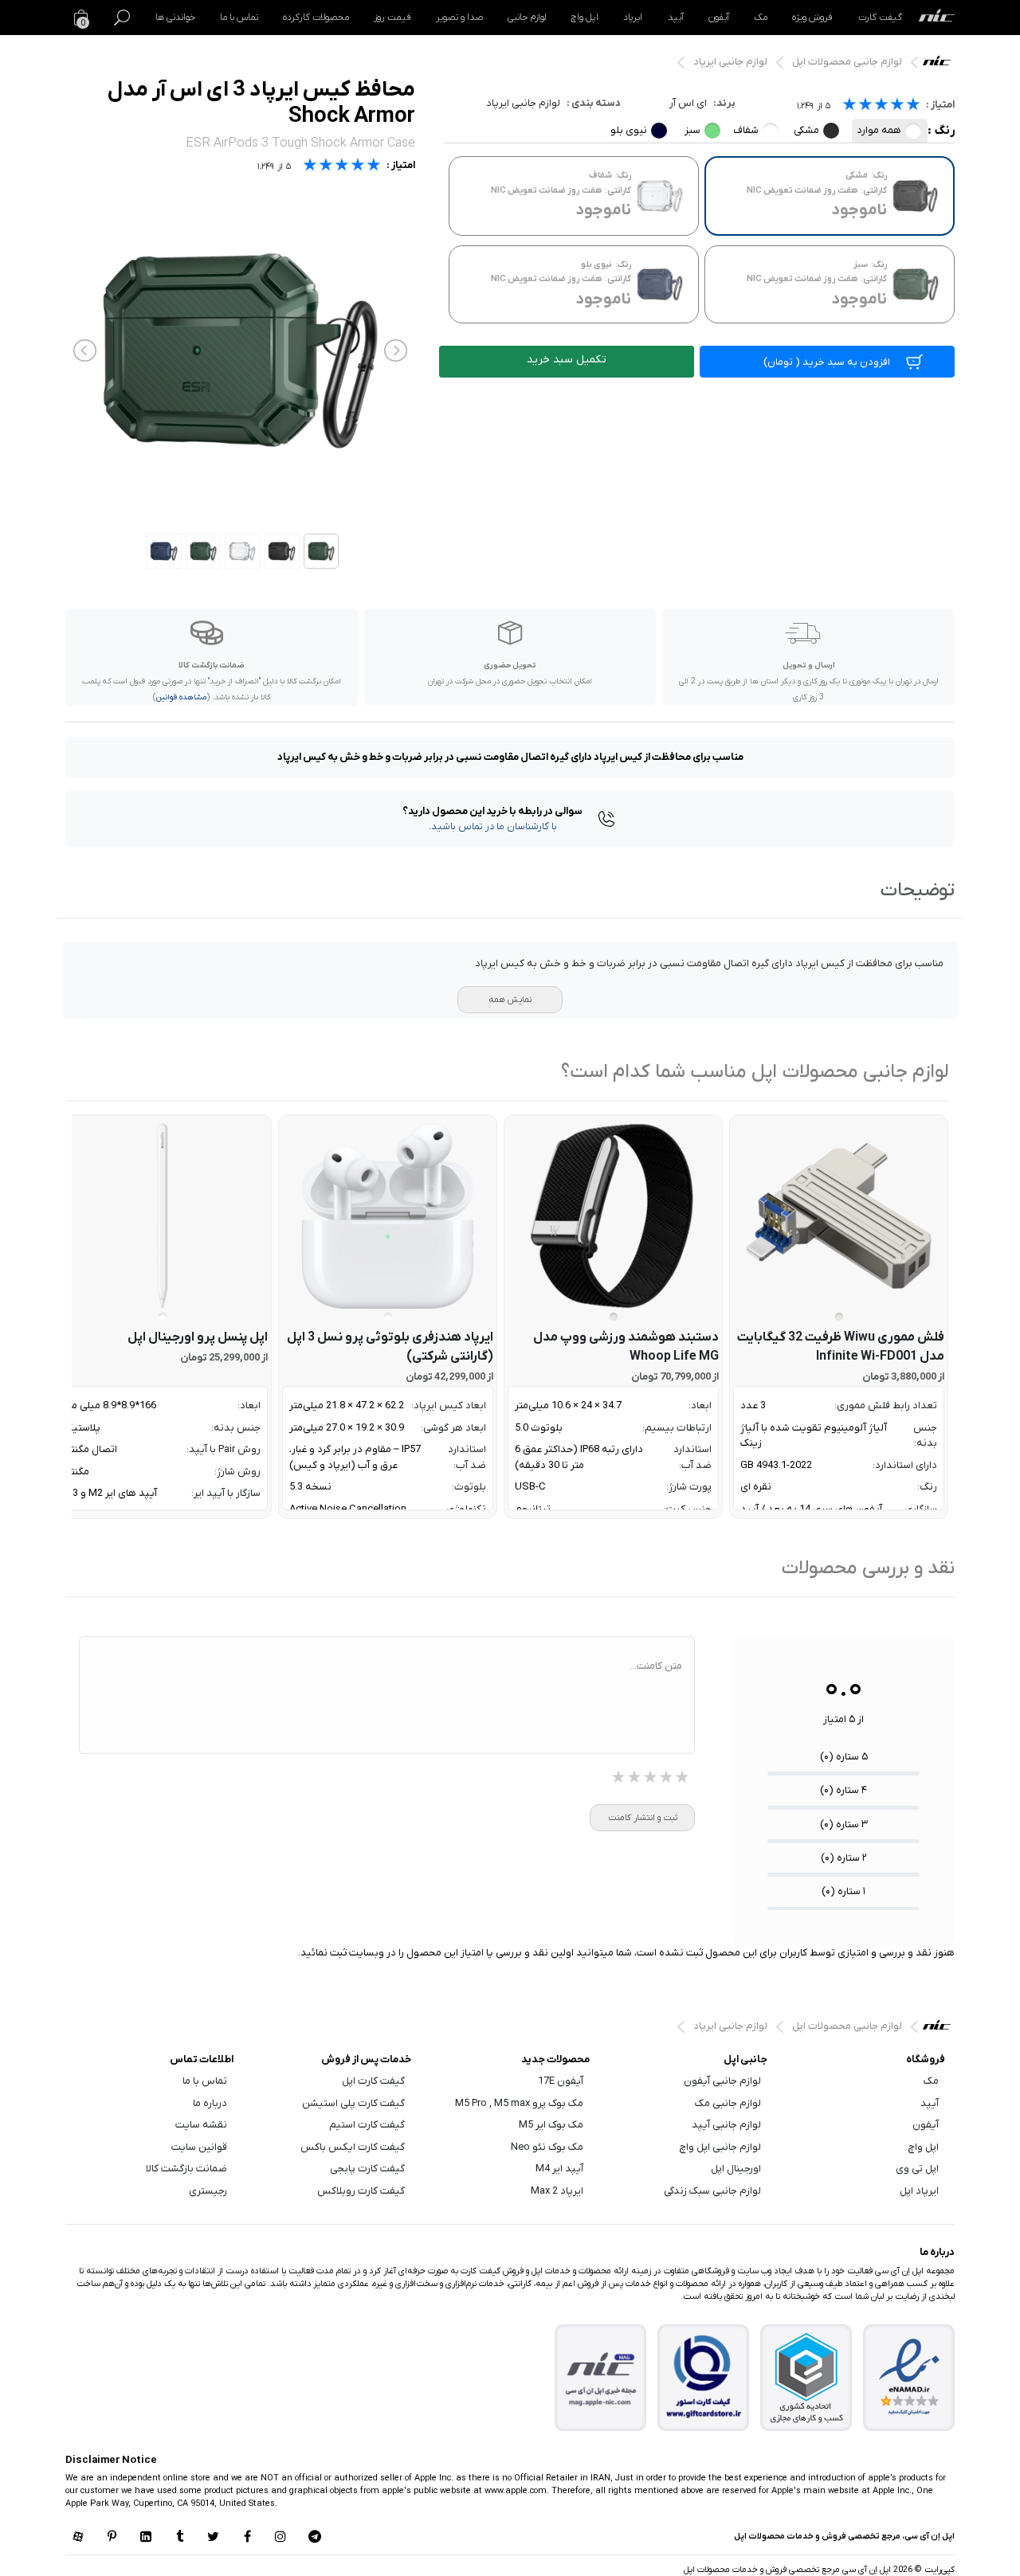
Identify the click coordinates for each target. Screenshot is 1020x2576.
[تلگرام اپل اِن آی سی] (315, 2538)
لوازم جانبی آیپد (726, 2125)
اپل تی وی (917, 2169)
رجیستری (208, 2191)
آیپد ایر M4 (559, 2169)
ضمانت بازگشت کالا (186, 2169)
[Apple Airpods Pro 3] (388, 1216)
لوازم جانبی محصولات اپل (847, 62)
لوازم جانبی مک (728, 2103)
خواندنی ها (175, 18)
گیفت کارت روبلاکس (361, 2191)
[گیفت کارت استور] (704, 2378)
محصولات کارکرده (316, 18)
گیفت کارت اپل (373, 2081)
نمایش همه (510, 1000)
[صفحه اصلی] (937, 18)
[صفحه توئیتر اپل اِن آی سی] (214, 2538)
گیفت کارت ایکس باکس (353, 2147)
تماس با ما (239, 18)
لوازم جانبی (527, 18)
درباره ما (210, 2103)
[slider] (881, 106)
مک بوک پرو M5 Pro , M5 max (519, 2103)
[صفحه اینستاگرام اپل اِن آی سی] (280, 2538)
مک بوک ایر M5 (551, 2125)
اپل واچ (585, 18)
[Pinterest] (112, 2538)
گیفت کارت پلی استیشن (353, 2103)
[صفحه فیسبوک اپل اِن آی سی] (247, 2538)
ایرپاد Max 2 (557, 2191)
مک (761, 18)
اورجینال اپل (736, 2169)
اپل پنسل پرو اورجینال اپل (198, 1337)
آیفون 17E (561, 2081)
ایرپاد (633, 18)
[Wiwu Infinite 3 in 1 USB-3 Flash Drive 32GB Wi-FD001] (839, 1216)
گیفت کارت (880, 18)
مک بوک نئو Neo (547, 2147)
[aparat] (78, 2538)
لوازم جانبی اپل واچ (720, 2147)
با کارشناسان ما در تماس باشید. (493, 826)
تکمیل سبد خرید (567, 360)
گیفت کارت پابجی (367, 2169)
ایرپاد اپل (919, 2191)
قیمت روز (392, 18)
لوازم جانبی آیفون (722, 2081)
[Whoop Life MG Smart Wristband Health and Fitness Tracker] (613, 1216)
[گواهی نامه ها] (909, 2378)
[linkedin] (146, 2538)
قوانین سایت (199, 2147)
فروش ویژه (812, 18)
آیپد (676, 18)
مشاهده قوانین (181, 697)
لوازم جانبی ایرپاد (730, 62)
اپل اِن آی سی (941, 65)
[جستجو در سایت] (122, 18)
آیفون (719, 18)
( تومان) (827, 362)
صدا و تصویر (459, 18)
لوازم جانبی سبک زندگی (712, 2191)
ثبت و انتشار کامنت (643, 1818)
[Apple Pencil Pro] (162, 1216)
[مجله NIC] (601, 2378)
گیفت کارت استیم (367, 2125)
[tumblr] (179, 2538)
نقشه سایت (201, 2125)
